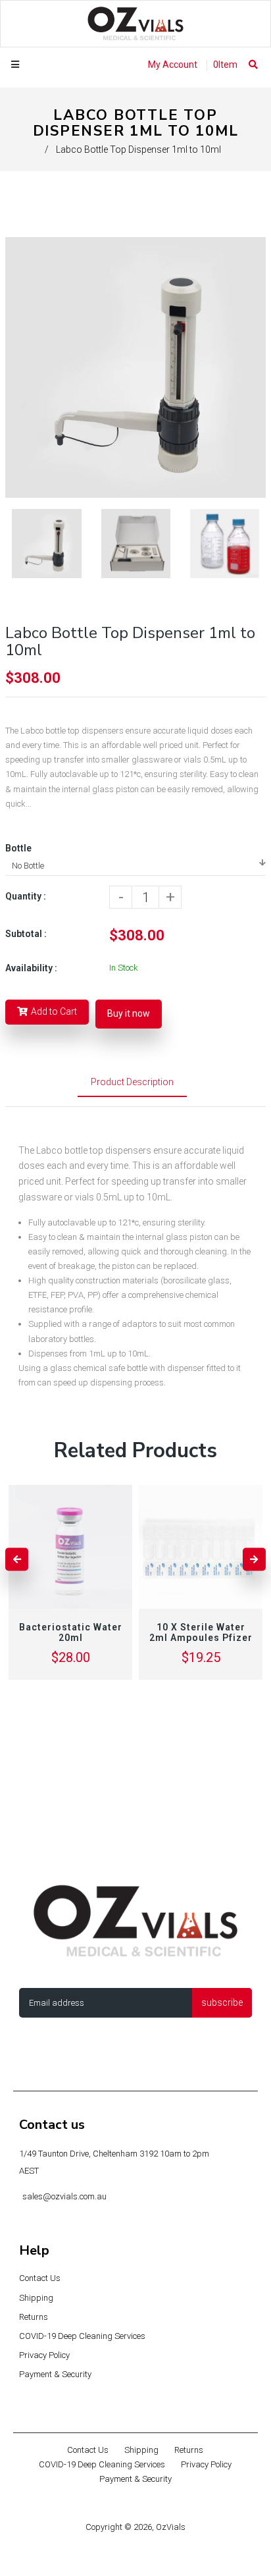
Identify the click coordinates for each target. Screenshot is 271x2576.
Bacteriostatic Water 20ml (71, 1632)
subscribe (222, 2002)
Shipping (36, 2298)
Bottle (18, 848)
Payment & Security (55, 2374)
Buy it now (129, 1013)
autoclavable (71, 1222)
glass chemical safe (87, 1368)
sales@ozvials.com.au (64, 2196)
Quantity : (26, 896)
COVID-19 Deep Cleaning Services (82, 2336)
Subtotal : (26, 934)
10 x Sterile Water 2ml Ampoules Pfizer (201, 1632)
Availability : (31, 968)
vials (85, 1197)
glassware (40, 1197)
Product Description (132, 1082)
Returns (34, 2317)
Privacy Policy (44, 2355)
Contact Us (40, 2278)
